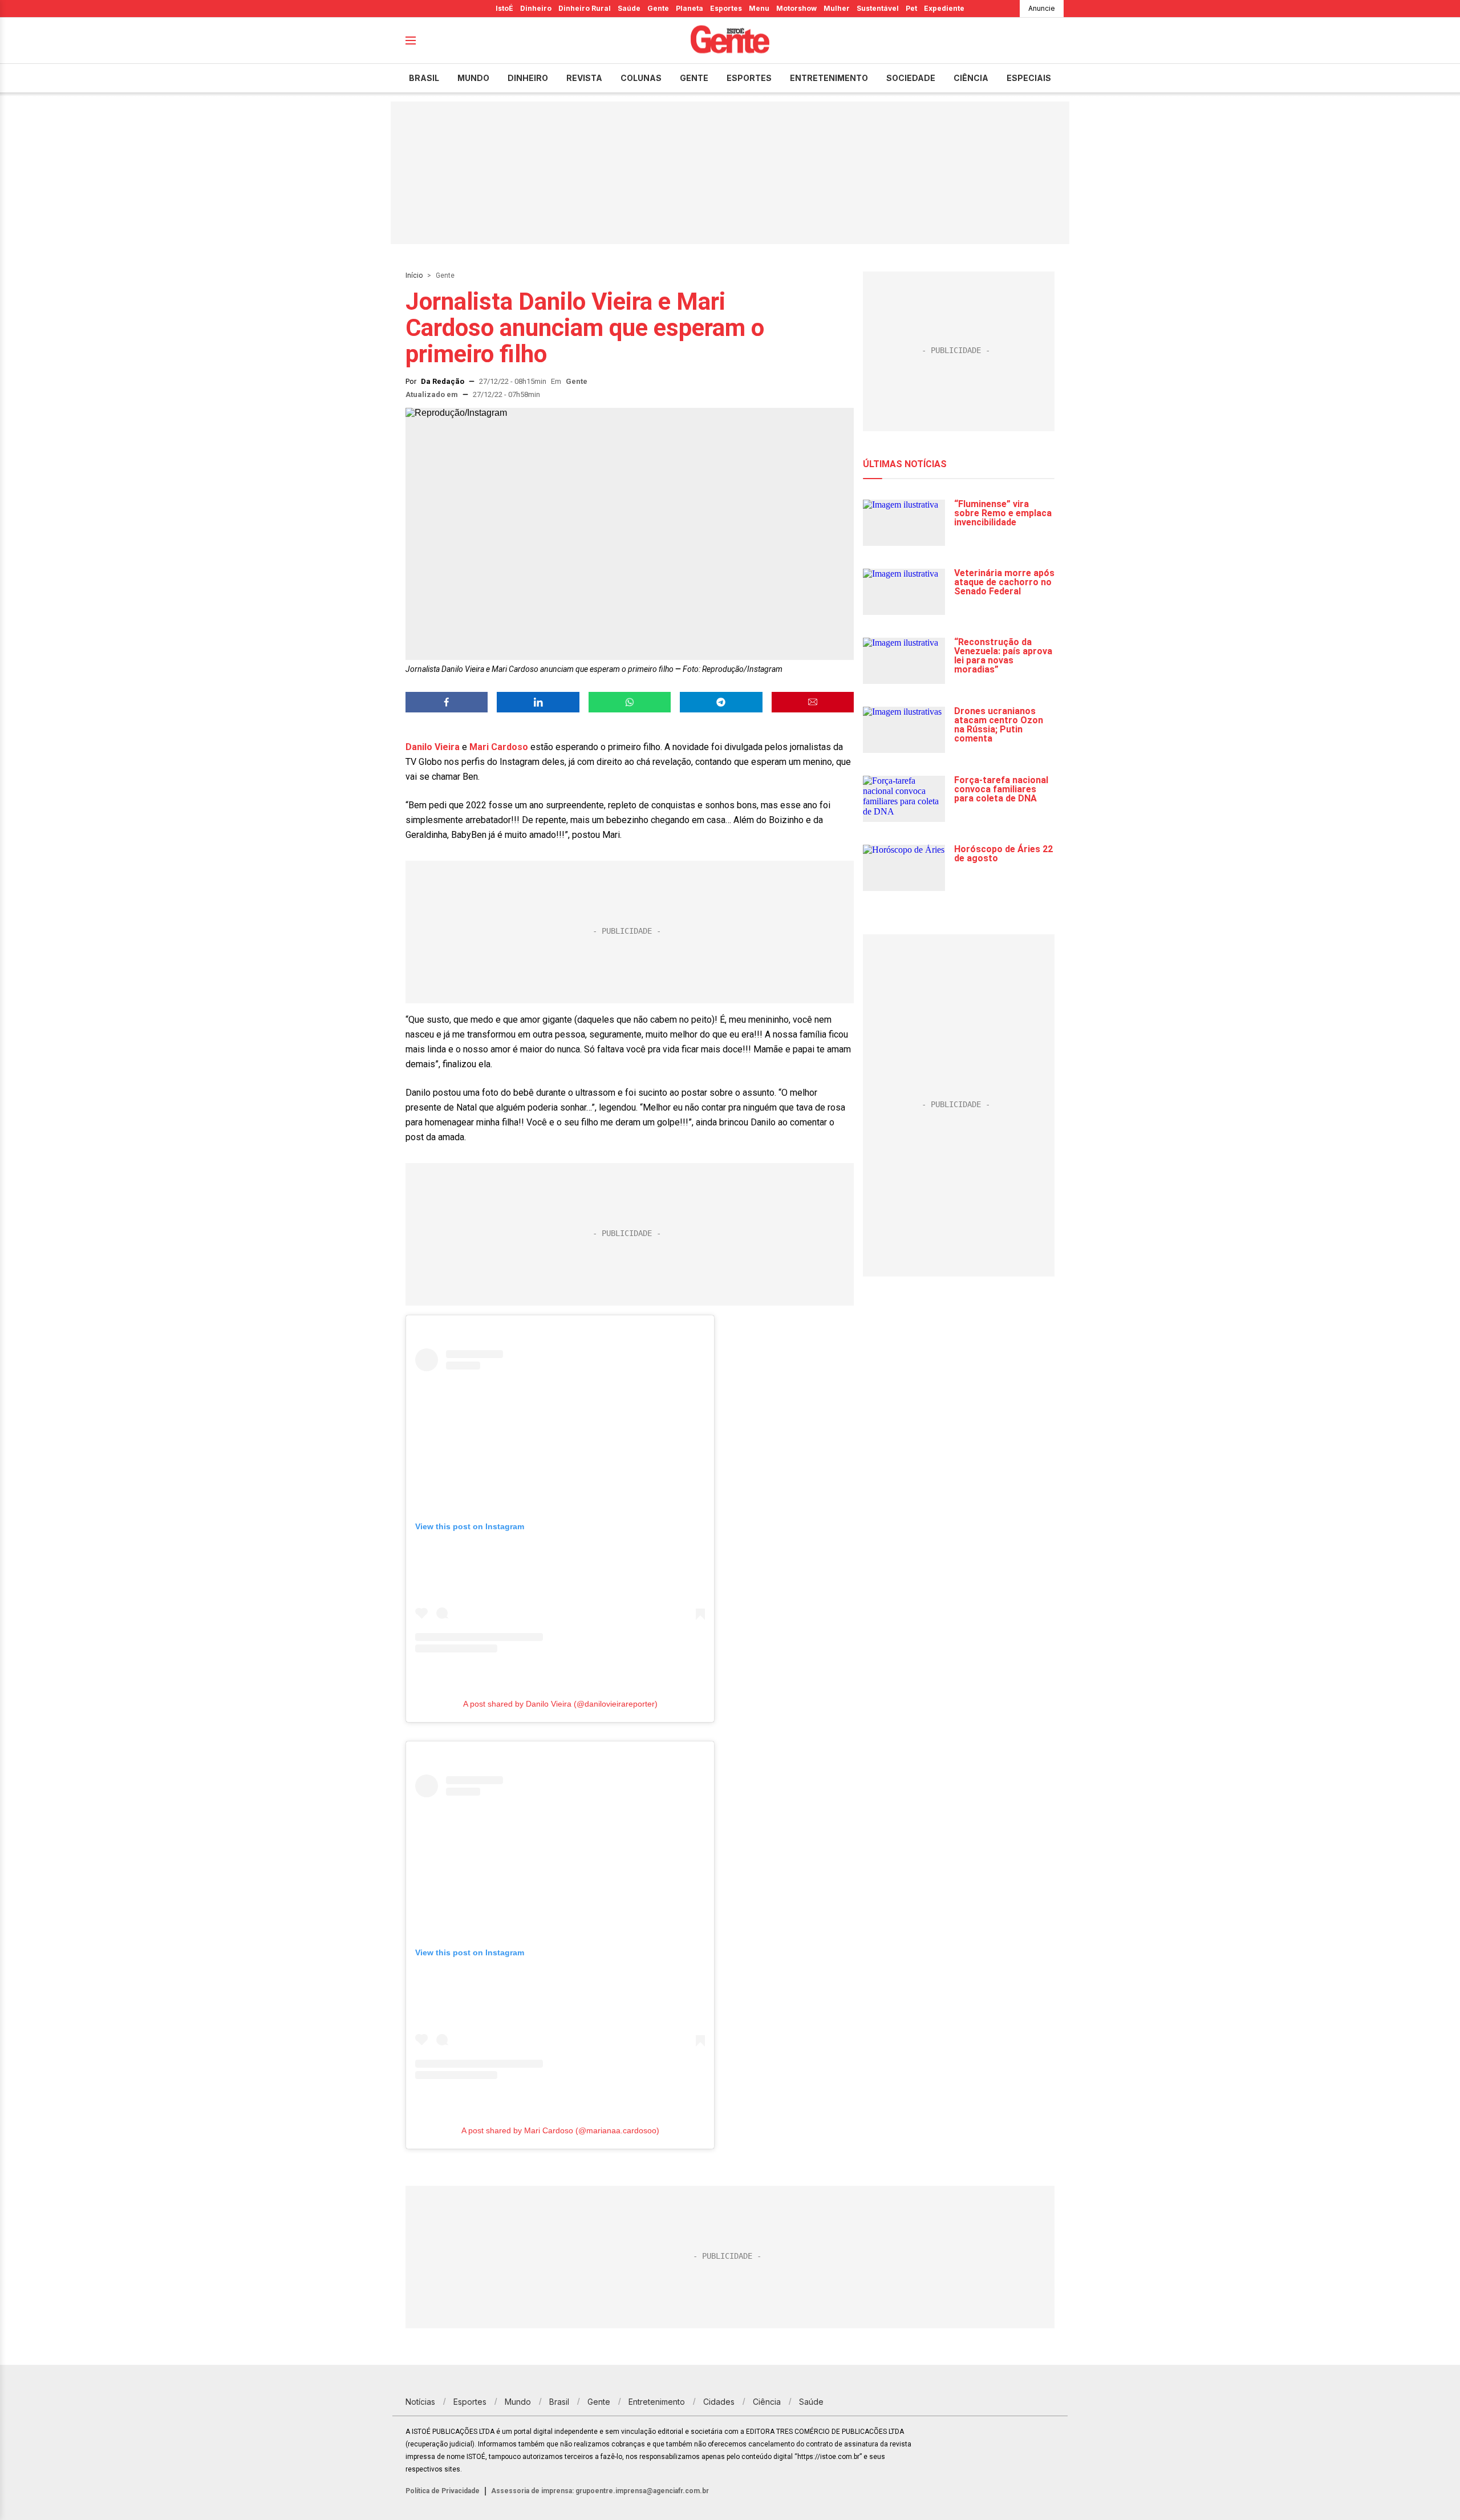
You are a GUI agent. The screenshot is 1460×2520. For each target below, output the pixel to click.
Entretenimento (829, 78)
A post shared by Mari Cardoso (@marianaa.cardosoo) (560, 2130)
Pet (911, 8)
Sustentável (878, 8)
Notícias (420, 2402)
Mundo (473, 78)
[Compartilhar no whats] (630, 702)
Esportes (726, 8)
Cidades (719, 2402)
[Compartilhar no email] (813, 702)
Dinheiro (536, 8)
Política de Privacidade (443, 2491)
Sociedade (911, 78)
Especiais (1029, 78)
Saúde (629, 8)
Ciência (971, 78)
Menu (759, 8)
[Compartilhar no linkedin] (538, 702)
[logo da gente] (730, 41)
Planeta (690, 8)
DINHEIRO (528, 78)
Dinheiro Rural (585, 8)
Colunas (641, 78)
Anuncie (1042, 8)
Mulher (837, 8)
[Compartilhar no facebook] (447, 702)
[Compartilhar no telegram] (721, 702)
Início (414, 276)
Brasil (424, 78)
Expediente (944, 8)
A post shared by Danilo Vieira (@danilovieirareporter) (560, 1704)
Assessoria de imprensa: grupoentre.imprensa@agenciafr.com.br (600, 2491)
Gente (658, 8)
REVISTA (584, 78)
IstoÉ (504, 8)
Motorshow (796, 8)
